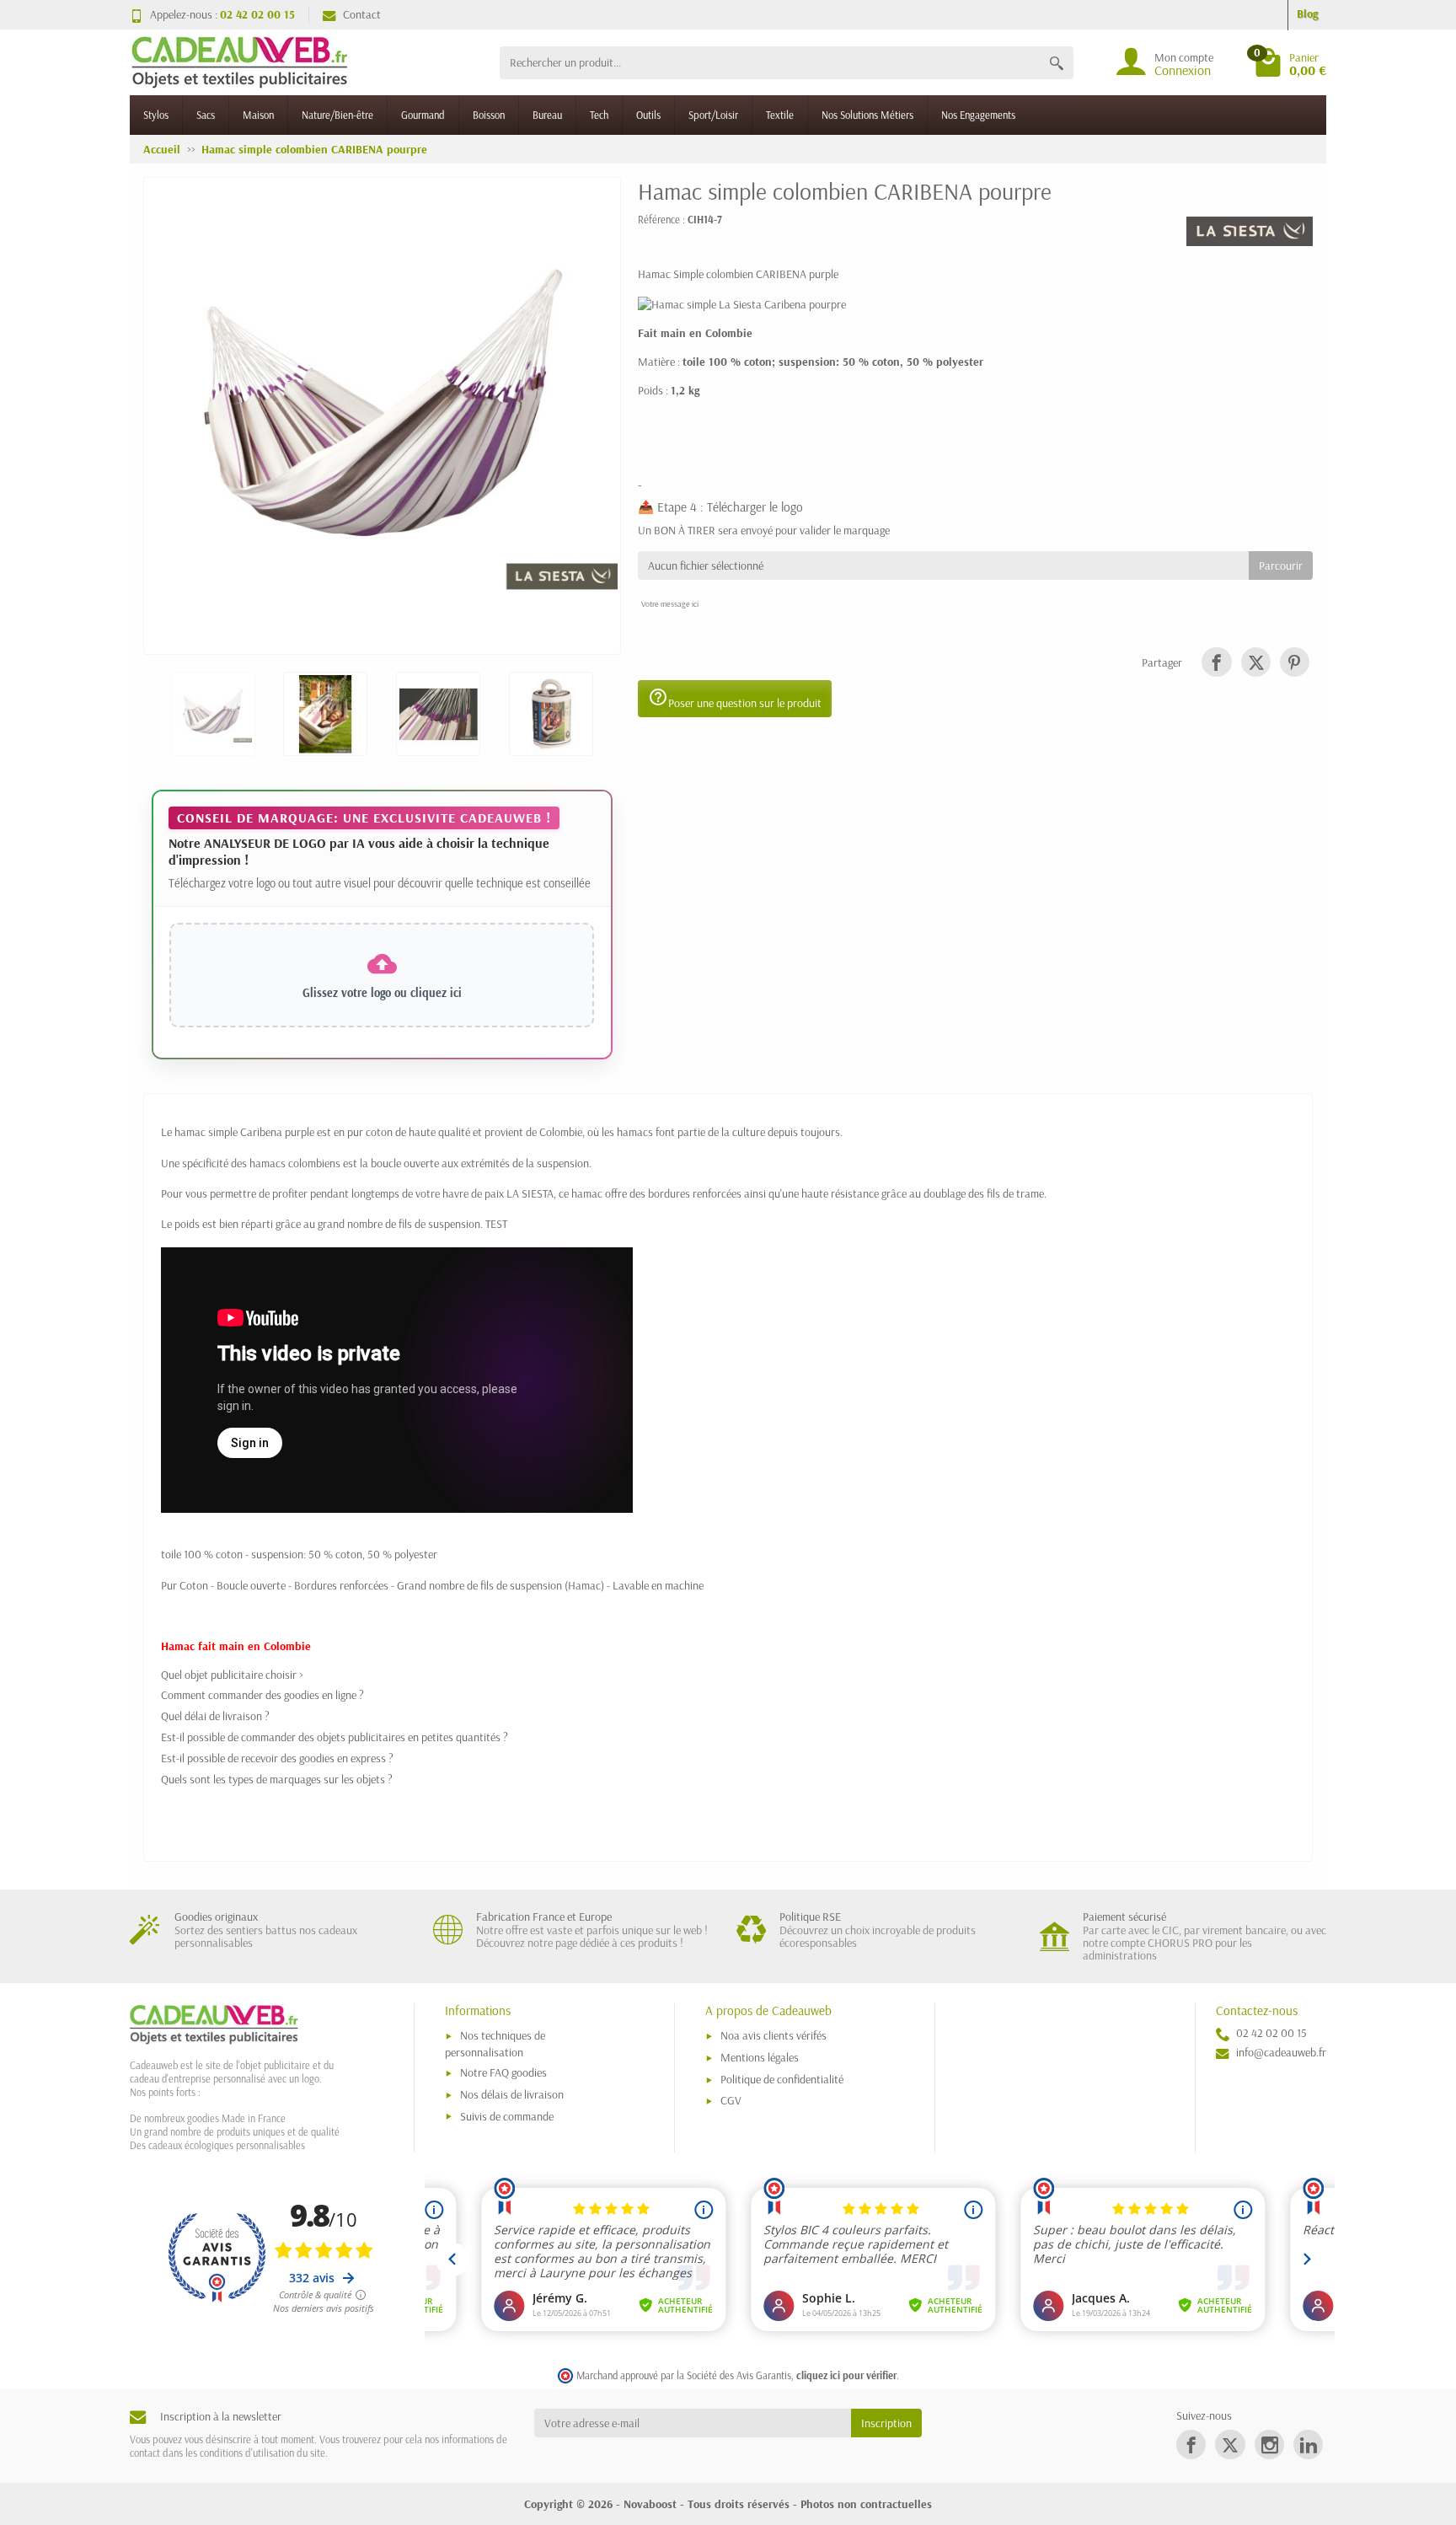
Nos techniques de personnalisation (495, 2043)
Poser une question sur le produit (735, 699)
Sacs (206, 115)
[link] (1216, 662)
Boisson (489, 115)
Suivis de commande (507, 2116)
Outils (648, 115)
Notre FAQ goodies (503, 2072)
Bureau (547, 115)
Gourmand (423, 115)
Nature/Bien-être (337, 115)
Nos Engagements (978, 115)
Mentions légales (760, 2057)
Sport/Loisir (713, 115)
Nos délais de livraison (512, 2094)
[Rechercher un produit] (1057, 63)
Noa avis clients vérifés (773, 2035)
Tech (599, 115)
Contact (362, 14)
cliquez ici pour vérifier (846, 2375)
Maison (258, 115)
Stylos (156, 115)
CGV (731, 2100)
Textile (780, 115)
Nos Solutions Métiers (867, 115)
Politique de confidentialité (782, 2079)
